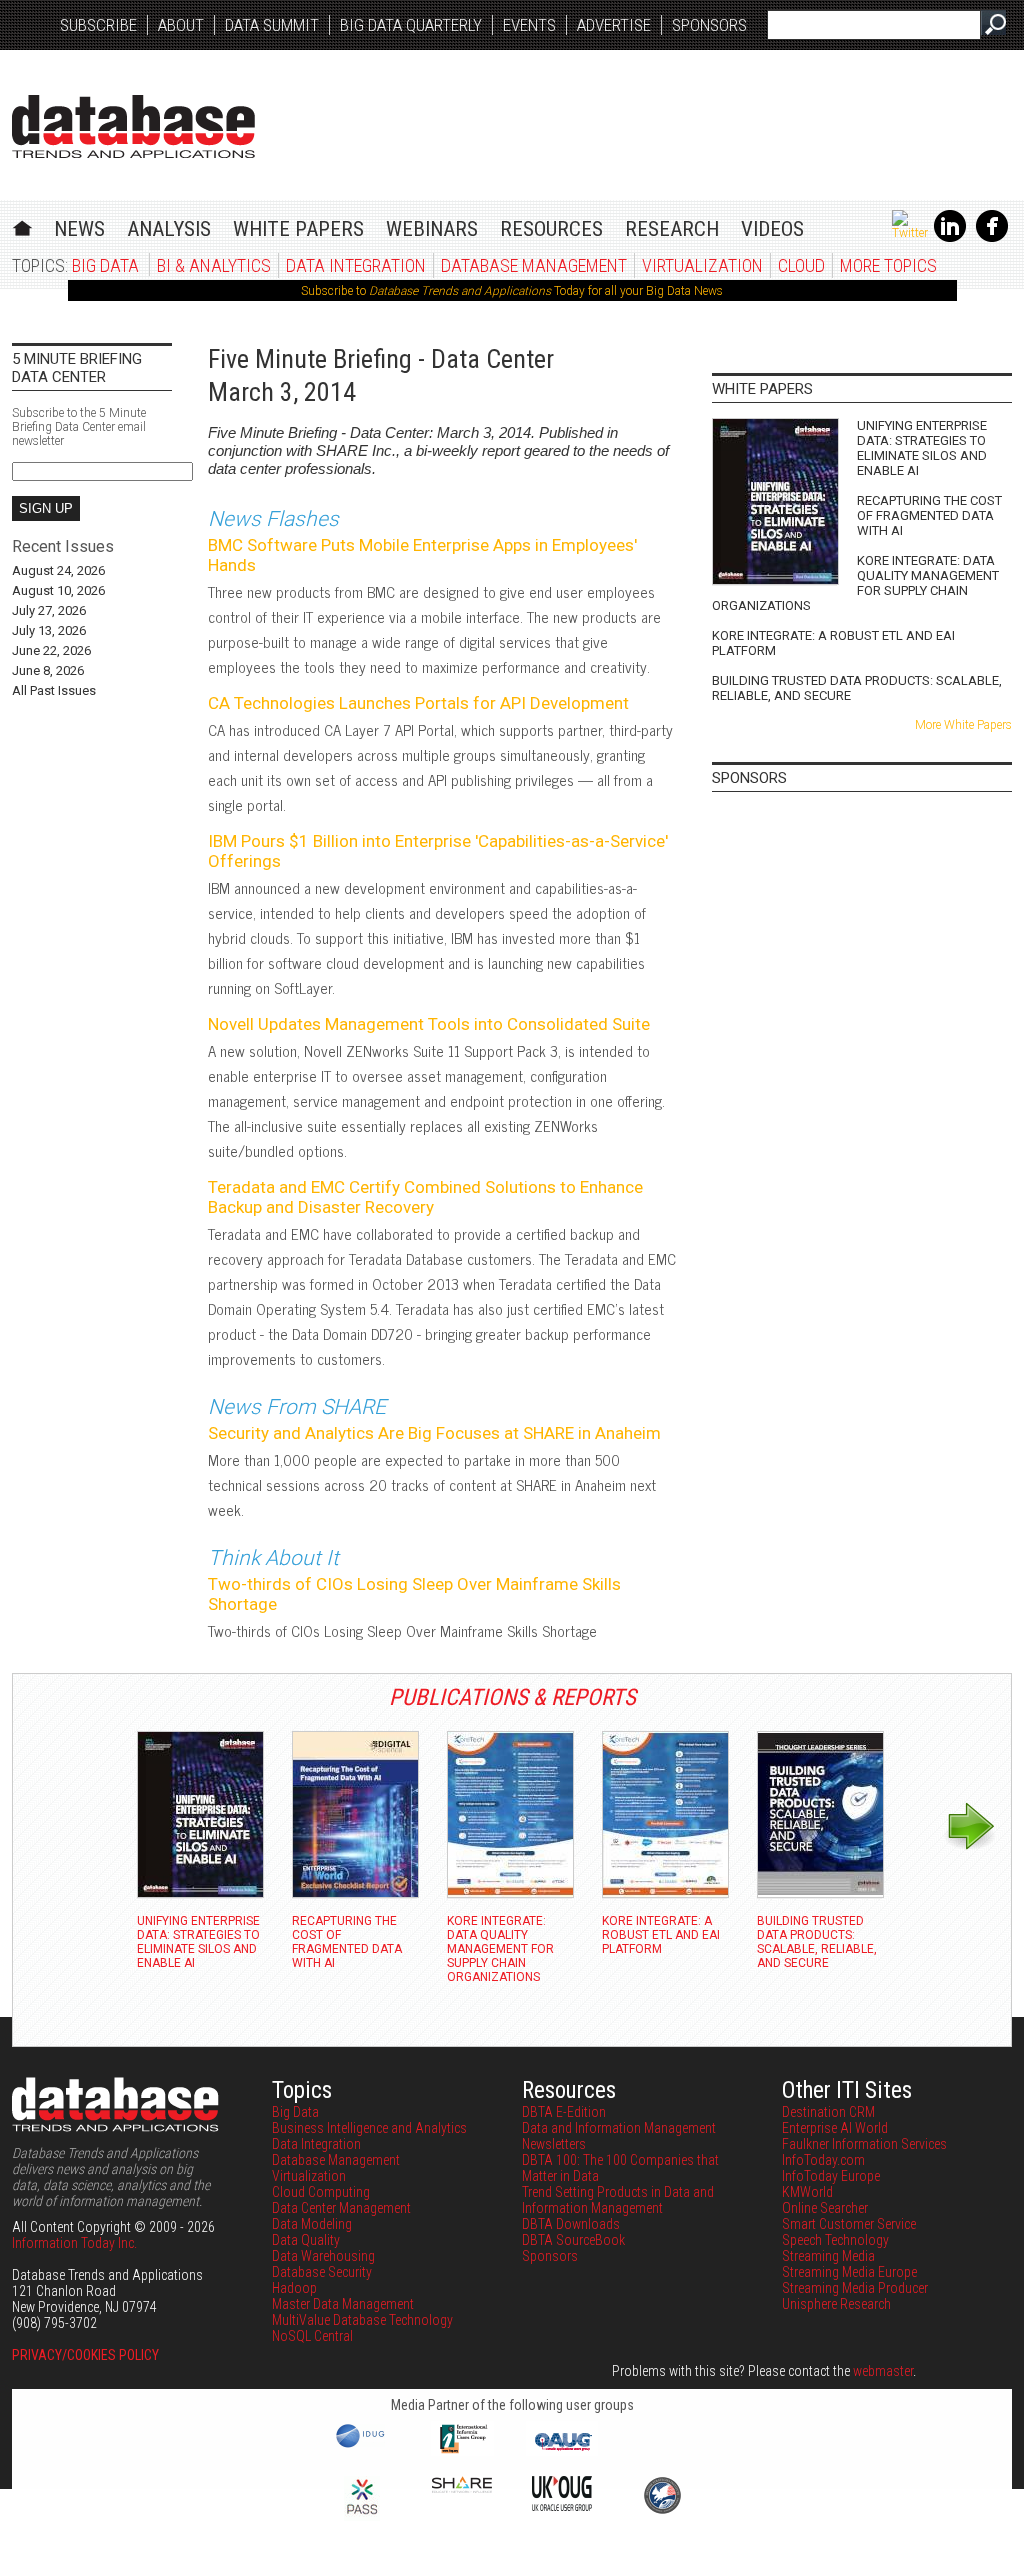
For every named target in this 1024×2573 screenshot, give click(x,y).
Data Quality (306, 2240)
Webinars (432, 229)
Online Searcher (825, 2208)
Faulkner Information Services (864, 2144)
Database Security (322, 2272)
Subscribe (98, 25)
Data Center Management (341, 2208)
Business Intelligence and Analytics (369, 2128)
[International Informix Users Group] (462, 2451)
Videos (772, 229)
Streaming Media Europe (849, 2272)
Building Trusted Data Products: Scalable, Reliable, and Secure (857, 688)
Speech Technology (835, 2240)
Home (22, 225)
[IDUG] (362, 2446)
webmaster (883, 2371)
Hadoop (294, 2288)
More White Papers (963, 725)
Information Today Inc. (74, 2243)
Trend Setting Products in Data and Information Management (618, 2200)
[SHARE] (462, 2488)
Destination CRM (828, 2112)
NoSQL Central (312, 2336)
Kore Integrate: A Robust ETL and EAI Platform (833, 643)
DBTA (133, 126)
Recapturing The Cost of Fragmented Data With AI (929, 515)
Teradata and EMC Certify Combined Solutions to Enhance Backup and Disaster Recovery (425, 1197)
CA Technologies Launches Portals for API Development (418, 703)
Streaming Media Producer (855, 2288)
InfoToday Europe (831, 2176)
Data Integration (356, 265)
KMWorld (807, 2192)
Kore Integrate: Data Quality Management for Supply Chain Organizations (855, 583)
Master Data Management (343, 2304)
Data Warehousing (323, 2256)
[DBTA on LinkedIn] (950, 238)
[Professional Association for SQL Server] (362, 2516)
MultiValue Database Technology (362, 2320)
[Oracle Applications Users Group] (562, 2451)
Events (529, 25)
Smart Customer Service (849, 2224)
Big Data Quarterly (411, 25)
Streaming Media (828, 2256)
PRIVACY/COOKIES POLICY (85, 2355)
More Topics (888, 265)
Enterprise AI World (835, 2128)
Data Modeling (312, 2224)
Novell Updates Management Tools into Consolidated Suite (429, 1024)
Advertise (614, 25)
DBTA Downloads (571, 2224)
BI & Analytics (214, 265)
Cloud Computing (321, 2192)
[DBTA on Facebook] (992, 238)
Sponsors (709, 25)
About (181, 25)
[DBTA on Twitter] (910, 233)
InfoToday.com (823, 2160)
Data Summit (272, 25)
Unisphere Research (836, 2304)
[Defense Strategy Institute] (662, 2511)
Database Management (534, 265)
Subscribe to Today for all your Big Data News (512, 291)
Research (672, 229)
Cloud (801, 265)
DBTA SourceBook (573, 2240)
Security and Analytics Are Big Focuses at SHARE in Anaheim (434, 1433)
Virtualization (702, 265)
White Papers (298, 229)
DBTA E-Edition (564, 2112)
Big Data (105, 265)
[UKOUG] (562, 2506)
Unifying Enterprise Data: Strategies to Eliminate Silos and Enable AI (922, 448)
